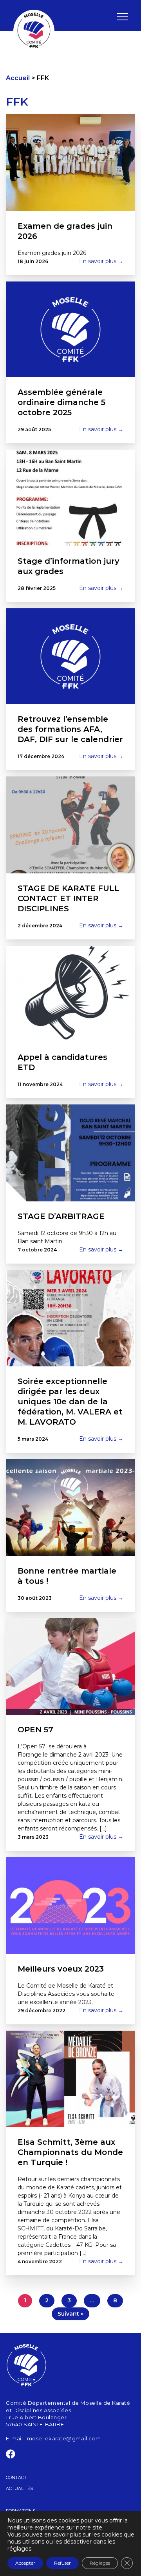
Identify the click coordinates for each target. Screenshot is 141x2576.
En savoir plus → (101, 261)
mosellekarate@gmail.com (64, 2438)
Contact (16, 2477)
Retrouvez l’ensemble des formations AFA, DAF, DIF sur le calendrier (70, 729)
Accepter (25, 2563)
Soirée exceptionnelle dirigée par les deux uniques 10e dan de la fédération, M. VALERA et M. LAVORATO (70, 1402)
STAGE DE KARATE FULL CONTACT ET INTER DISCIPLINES (69, 898)
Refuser (62, 2563)
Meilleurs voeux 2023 (61, 1969)
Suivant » (70, 2314)
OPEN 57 (35, 1730)
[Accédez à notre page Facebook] (11, 2456)
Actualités (19, 2488)
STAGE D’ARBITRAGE (61, 1216)
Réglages (100, 2563)
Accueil (18, 78)
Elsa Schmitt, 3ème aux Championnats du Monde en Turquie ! (70, 2152)
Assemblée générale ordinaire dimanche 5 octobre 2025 (61, 402)
